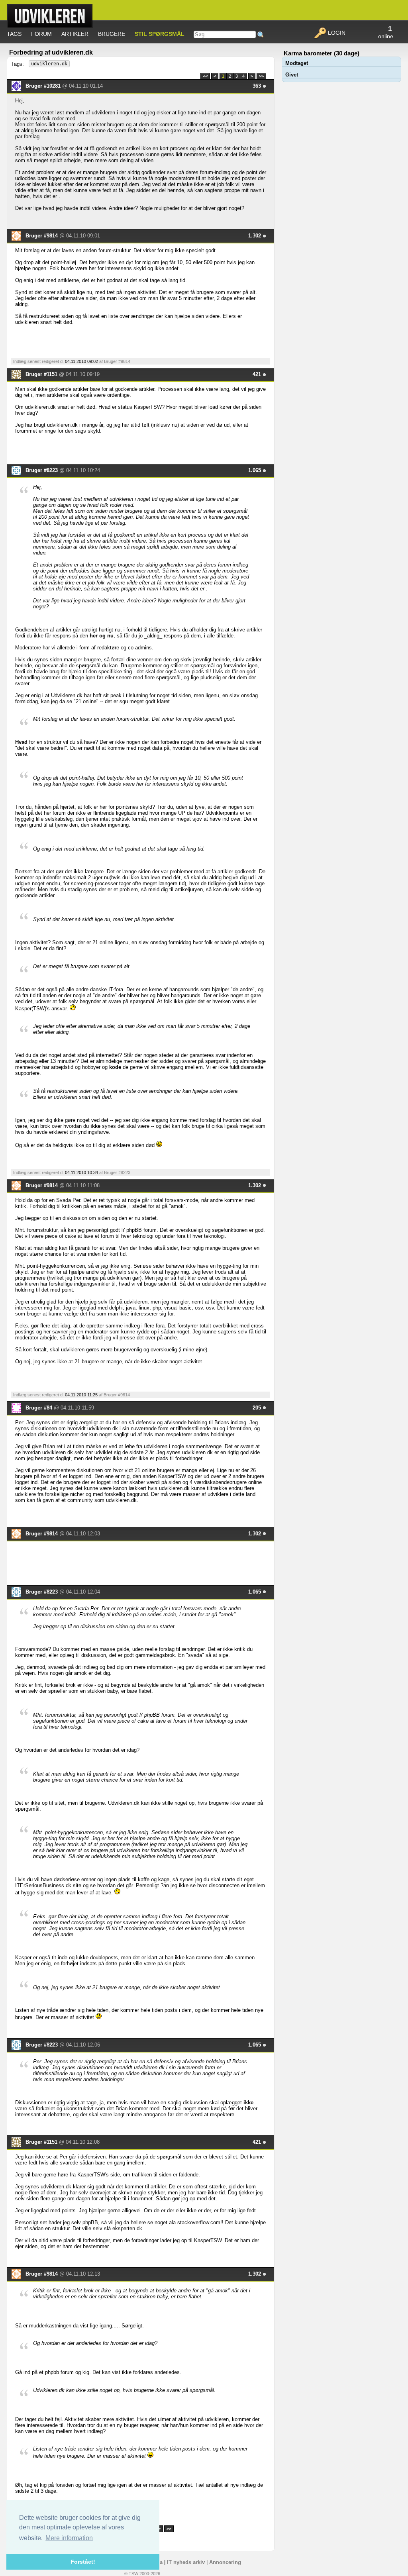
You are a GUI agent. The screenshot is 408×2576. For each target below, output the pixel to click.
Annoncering (225, 2562)
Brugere (112, 34)
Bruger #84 (40, 1408)
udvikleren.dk (49, 64)
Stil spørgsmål (160, 34)
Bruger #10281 (44, 86)
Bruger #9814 (42, 236)
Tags (14, 34)
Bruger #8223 (42, 470)
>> (261, 76)
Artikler (75, 34)
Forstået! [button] (83, 2562)
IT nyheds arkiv (186, 2562)
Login (336, 33)
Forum (41, 34)
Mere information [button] (69, 2538)
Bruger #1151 (42, 374)
